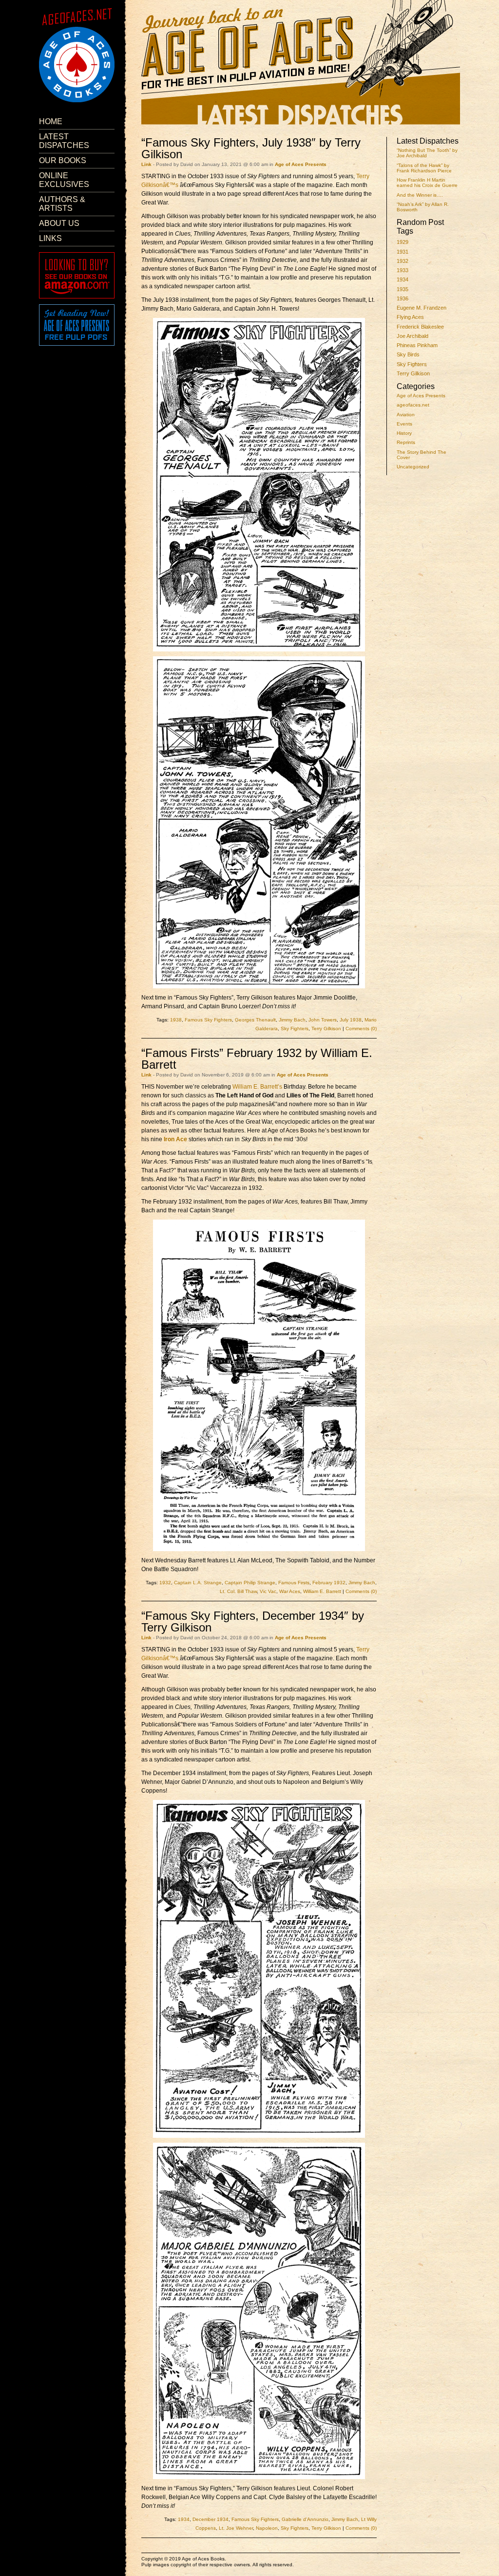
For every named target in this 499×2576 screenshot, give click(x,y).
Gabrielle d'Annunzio (305, 2519)
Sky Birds (408, 354)
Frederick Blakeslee (420, 327)
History (404, 433)
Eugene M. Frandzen (422, 308)
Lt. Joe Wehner (236, 2528)
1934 (403, 279)
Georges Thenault (255, 1020)
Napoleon (267, 2528)
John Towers (323, 1020)
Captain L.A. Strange (198, 1583)
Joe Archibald (413, 336)
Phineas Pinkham (417, 345)
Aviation (406, 415)
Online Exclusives (64, 180)
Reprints (406, 442)
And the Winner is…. (420, 195)
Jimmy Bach (292, 1020)
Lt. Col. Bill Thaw (238, 1591)
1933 (403, 270)
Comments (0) (361, 1029)
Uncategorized (413, 467)
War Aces (290, 1591)
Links (50, 238)
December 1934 (211, 2519)
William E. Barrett (322, 1591)
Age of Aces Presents (421, 396)
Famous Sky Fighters (208, 1020)
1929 (403, 242)
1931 (403, 252)
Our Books (63, 160)
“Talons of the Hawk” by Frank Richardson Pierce (424, 168)
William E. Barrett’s (257, 1087)
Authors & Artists (62, 204)
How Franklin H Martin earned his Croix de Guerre (427, 183)
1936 (403, 298)
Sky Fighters (412, 364)
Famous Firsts (294, 1583)
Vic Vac (268, 1591)
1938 (176, 1020)
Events (404, 424)
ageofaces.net (413, 405)
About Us (59, 223)
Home (51, 121)
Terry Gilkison (413, 373)
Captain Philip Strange (250, 1583)
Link (146, 164)
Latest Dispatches (64, 141)
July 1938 (351, 1020)
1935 (403, 289)
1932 (403, 261)
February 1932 (329, 1583)
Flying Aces (410, 317)
